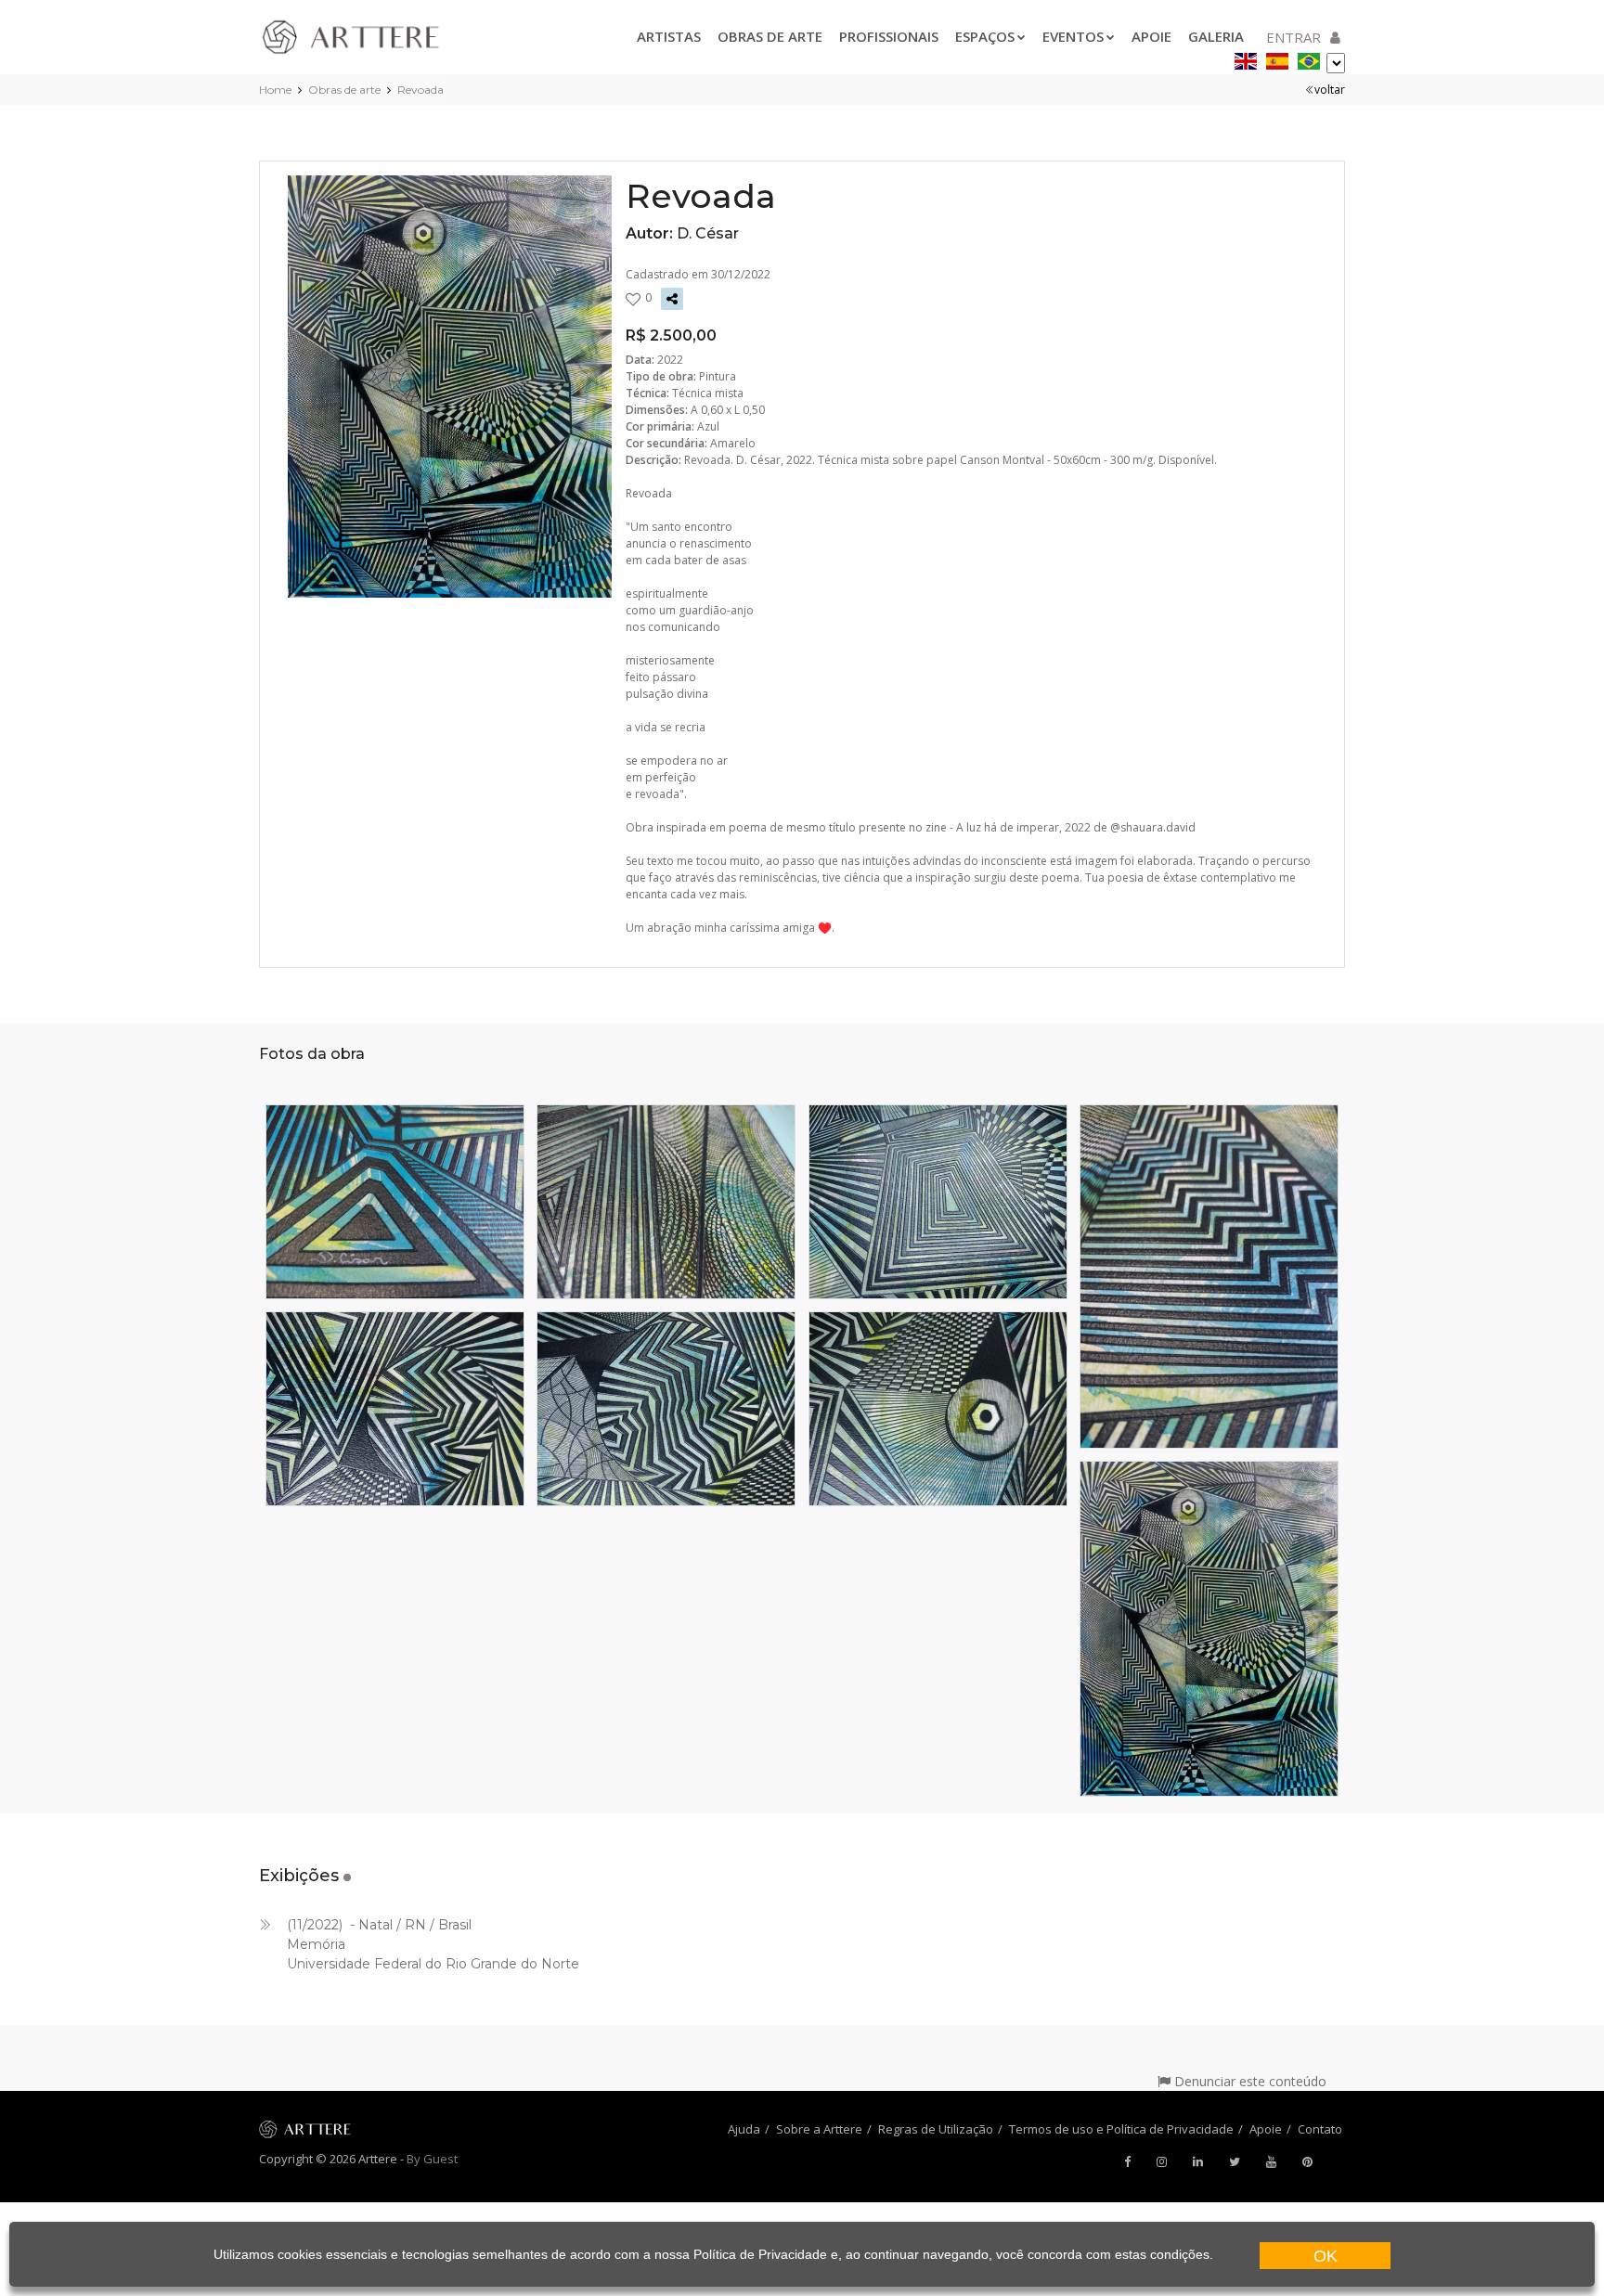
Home (275, 90)
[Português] (1309, 58)
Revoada (420, 90)
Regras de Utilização (936, 2129)
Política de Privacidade (760, 2254)
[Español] (1277, 58)
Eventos (1073, 36)
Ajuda (744, 2129)
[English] (1246, 58)
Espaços (985, 36)
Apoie (1151, 36)
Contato (1320, 2129)
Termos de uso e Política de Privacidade (1121, 2129)
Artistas (669, 36)
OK (1326, 2256)
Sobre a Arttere (819, 2129)
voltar (1330, 90)
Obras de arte (770, 36)
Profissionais (889, 36)
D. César (708, 233)
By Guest (432, 2159)
